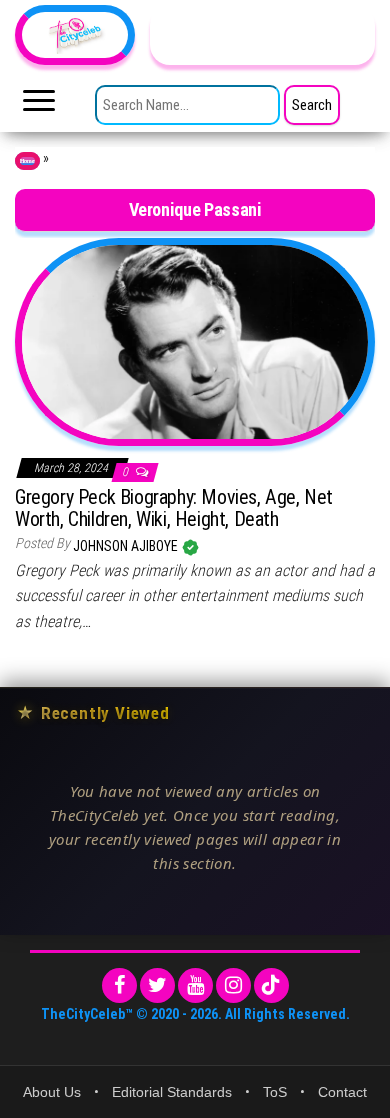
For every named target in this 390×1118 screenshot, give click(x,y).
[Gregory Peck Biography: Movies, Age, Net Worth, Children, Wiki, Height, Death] (195, 341)
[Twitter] (157, 985)
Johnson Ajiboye (127, 546)
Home (27, 161)
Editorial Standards (172, 1092)
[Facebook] (119, 985)
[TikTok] (271, 985)
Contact (342, 1092)
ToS (275, 1092)
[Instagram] (233, 985)
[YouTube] (195, 985)
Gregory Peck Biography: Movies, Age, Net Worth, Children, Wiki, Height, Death (174, 508)
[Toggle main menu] (39, 106)
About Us (52, 1092)
